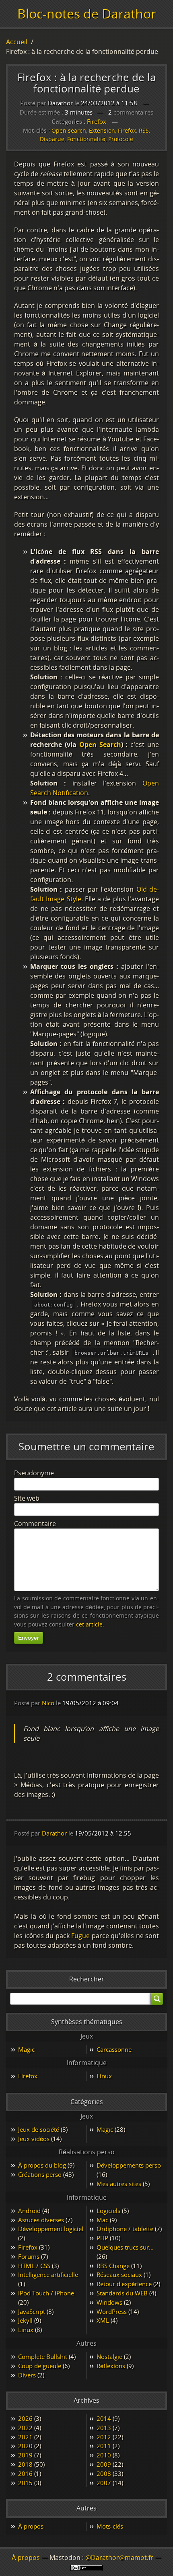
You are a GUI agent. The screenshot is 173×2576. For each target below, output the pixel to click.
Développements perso (129, 2165)
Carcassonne (114, 2049)
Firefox (97, 121)
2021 (25, 2437)
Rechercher (87, 1979)
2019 (25, 2455)
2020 (25, 2446)
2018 (25, 2464)
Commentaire (35, 1524)
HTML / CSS (34, 2266)
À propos (31, 2526)
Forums (29, 2256)
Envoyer (29, 1638)
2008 (104, 2473)
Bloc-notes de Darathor (87, 13)
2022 (25, 2428)
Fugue (80, 1936)
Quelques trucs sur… (125, 2247)
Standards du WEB (122, 2293)
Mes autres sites (119, 2184)
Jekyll (25, 2320)
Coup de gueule (40, 2366)
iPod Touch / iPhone (46, 2293)
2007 (104, 2483)
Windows (109, 2302)
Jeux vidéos (34, 2139)
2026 (25, 2418)
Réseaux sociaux (119, 2275)
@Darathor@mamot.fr (119, 2558)
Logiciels (108, 2211)
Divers (27, 2375)
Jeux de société (39, 2129)
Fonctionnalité (86, 139)
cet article (89, 1624)
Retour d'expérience (124, 2284)
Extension (102, 130)
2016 (25, 2473)
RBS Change (113, 2266)
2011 (104, 2446)
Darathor (54, 1833)
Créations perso (40, 2174)
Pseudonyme (34, 1473)
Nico (48, 1703)
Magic (26, 2049)
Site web (27, 1498)
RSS (144, 130)
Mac (102, 2220)
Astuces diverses (41, 2220)
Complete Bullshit (43, 2357)
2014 (104, 2418)
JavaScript (32, 2311)
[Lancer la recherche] (157, 1999)
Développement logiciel (51, 2229)
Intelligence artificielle (48, 2275)
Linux (104, 2076)
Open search (69, 130)
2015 (25, 2483)
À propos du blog (42, 2165)
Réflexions (111, 2366)
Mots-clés (110, 2526)
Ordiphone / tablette (125, 2229)
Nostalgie (109, 2357)
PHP (102, 2238)
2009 (104, 2464)
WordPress (112, 2311)
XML (103, 2320)
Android (29, 2211)
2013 (104, 2428)
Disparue (52, 139)
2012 (104, 2437)
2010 (104, 2455)
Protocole (121, 139)
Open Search (100, 744)
